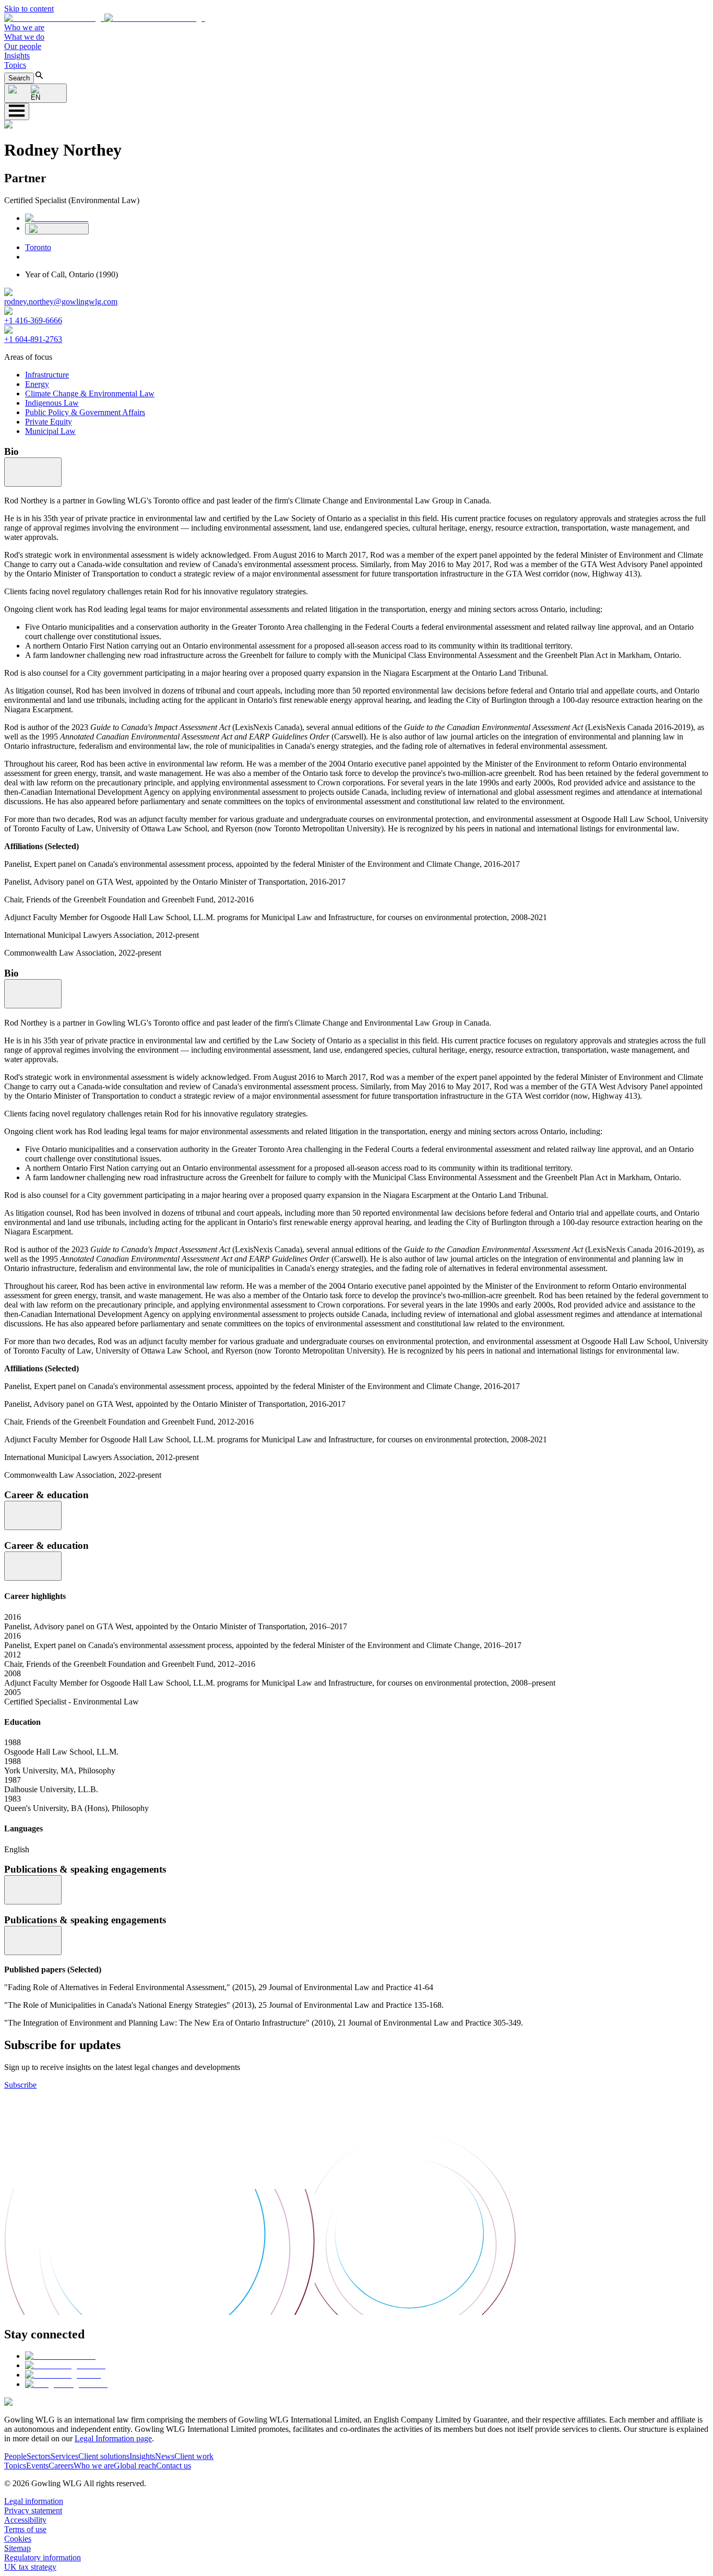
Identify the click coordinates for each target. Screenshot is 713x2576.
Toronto (38, 247)
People (15, 2456)
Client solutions (104, 2456)
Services (64, 2456)
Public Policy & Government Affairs (85, 412)
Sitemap (17, 2548)
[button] (105, 18)
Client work (194, 2456)
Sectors (39, 2456)
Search (19, 78)
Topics (15, 65)
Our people (23, 46)
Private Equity (49, 422)
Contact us (174, 2466)
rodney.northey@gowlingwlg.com (61, 302)
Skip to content (29, 9)
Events (37, 2466)
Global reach (135, 2466)
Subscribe (20, 2085)
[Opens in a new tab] (60, 2356)
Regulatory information (43, 2557)
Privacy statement (33, 2510)
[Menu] (17, 111)
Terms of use (25, 2529)
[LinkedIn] (57, 218)
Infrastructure (47, 375)
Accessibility (25, 2520)
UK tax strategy (30, 2567)
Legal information (34, 2501)
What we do (24, 37)
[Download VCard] (57, 229)
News (165, 2456)
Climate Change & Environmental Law (90, 393)
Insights (17, 56)
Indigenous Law (52, 403)
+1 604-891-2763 (33, 339)
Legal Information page (113, 2438)
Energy (37, 384)
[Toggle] (33, 472)
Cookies (18, 2539)
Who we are (24, 27)
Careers (61, 2466)
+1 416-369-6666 (33, 320)
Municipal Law (50, 431)
